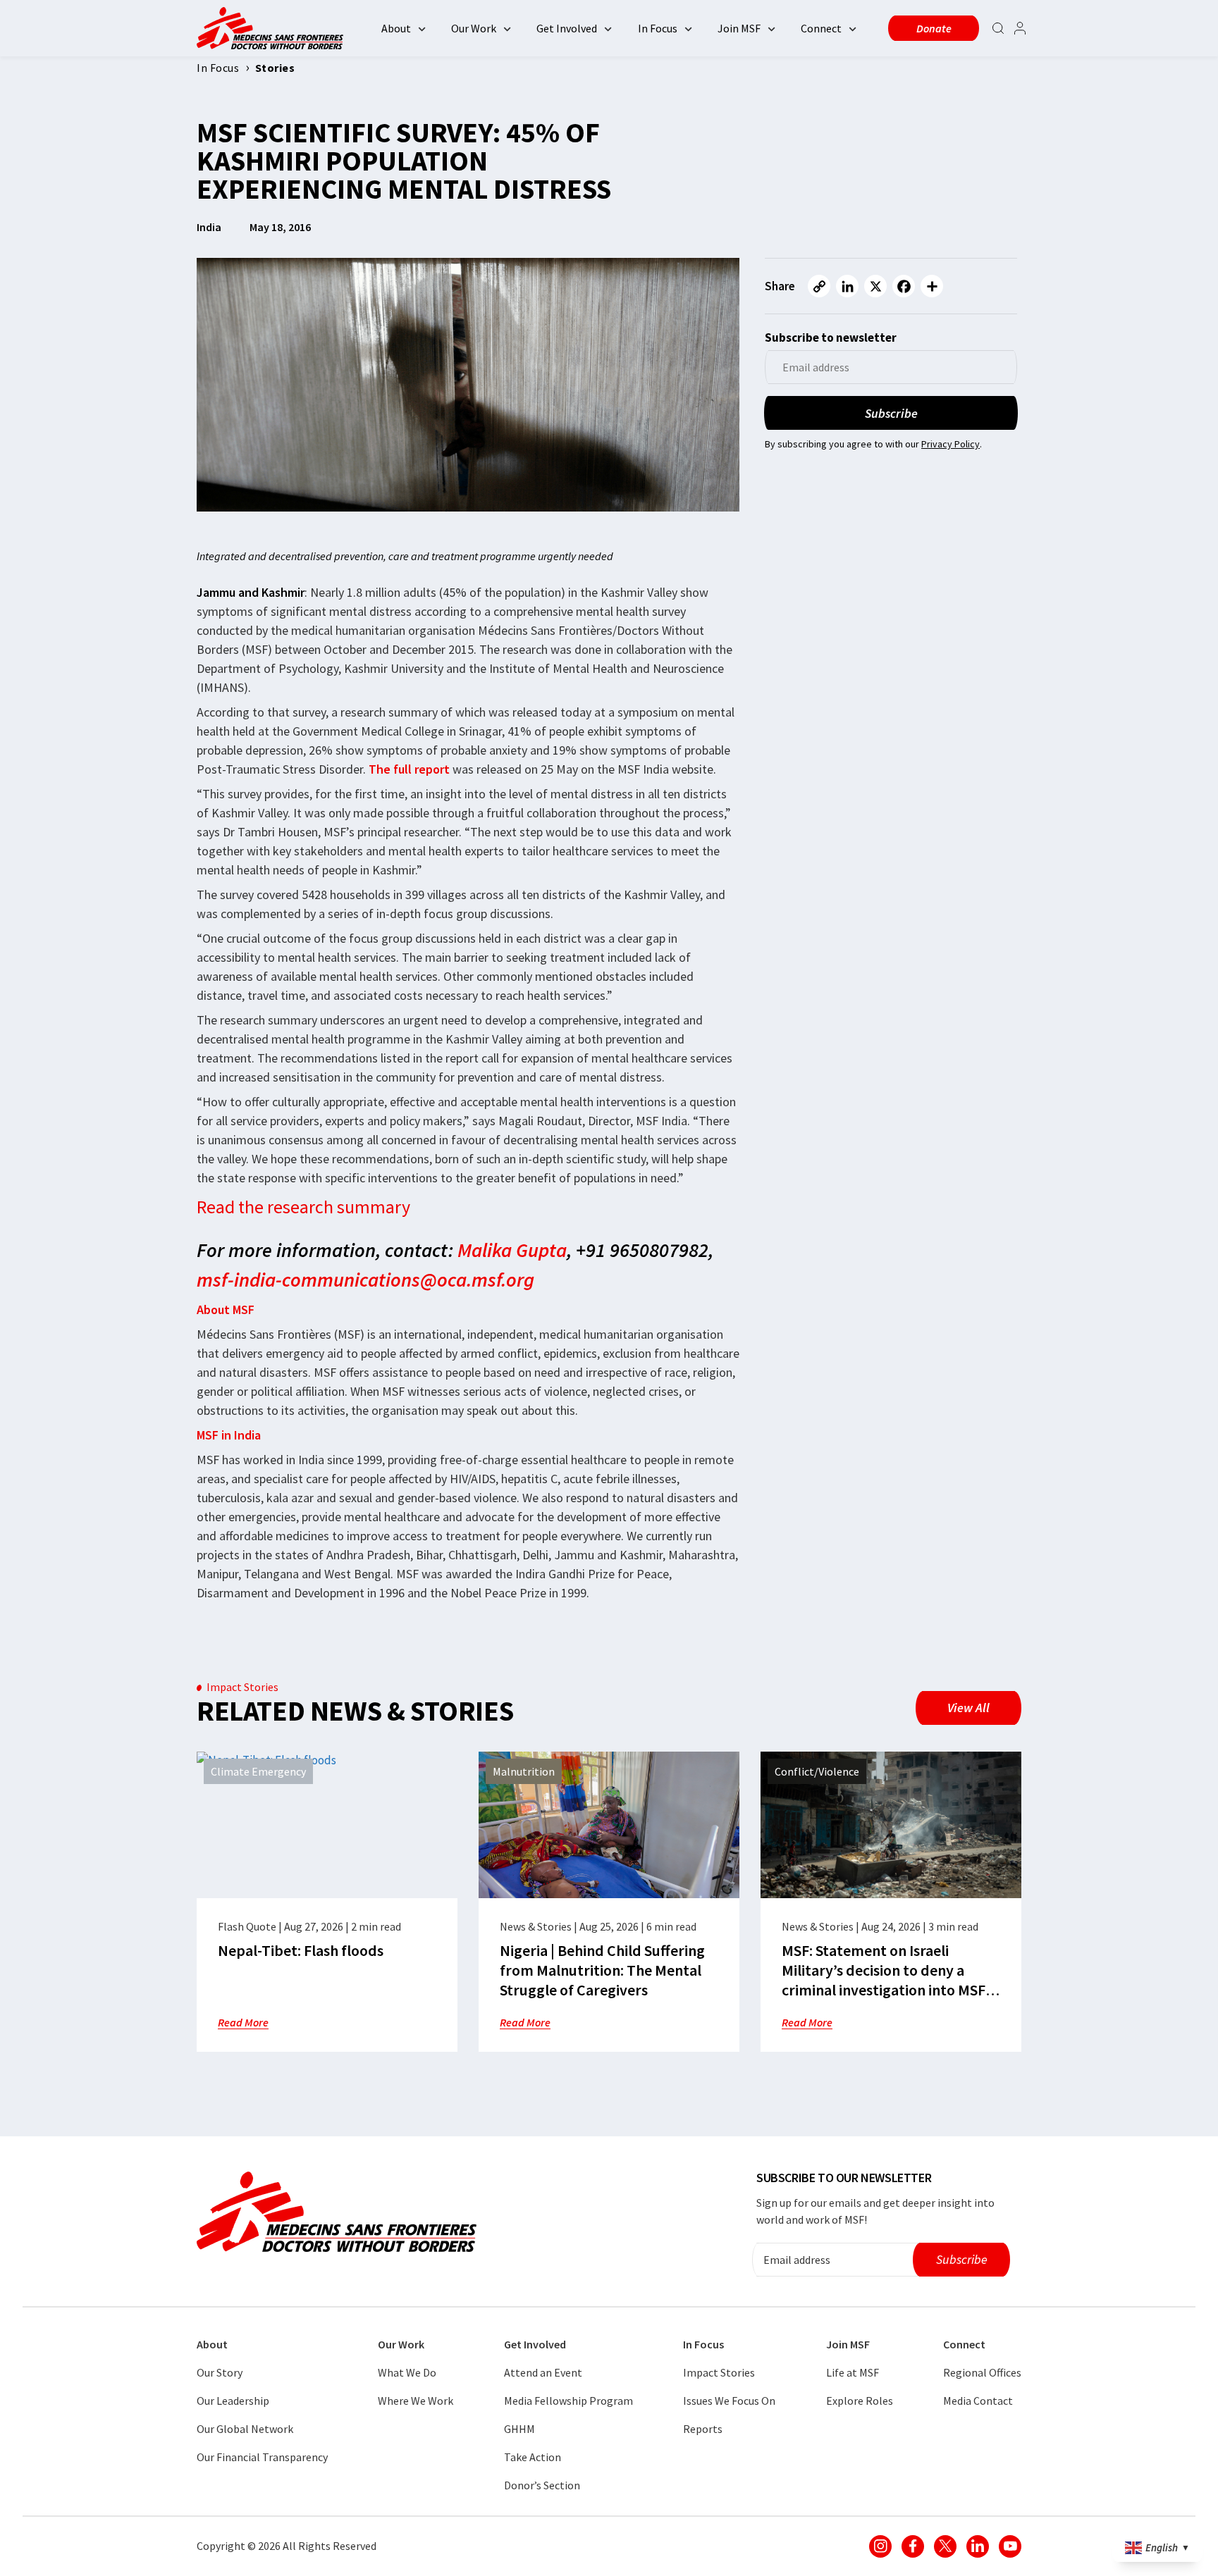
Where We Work (416, 2401)
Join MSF (739, 28)
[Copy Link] (819, 286)
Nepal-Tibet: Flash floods (301, 1950)
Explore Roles (860, 2401)
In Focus (658, 28)
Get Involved (567, 28)
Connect (821, 28)
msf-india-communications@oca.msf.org (365, 1280)
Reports (703, 2429)
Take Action (533, 2457)
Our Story (220, 2372)
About (396, 28)
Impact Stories (719, 2372)
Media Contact (978, 2401)
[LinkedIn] (847, 286)
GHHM (519, 2429)
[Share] (932, 286)
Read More (243, 2022)
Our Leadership (233, 2401)
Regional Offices (982, 2372)
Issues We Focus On (729, 2401)
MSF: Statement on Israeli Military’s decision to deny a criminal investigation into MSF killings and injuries (884, 1980)
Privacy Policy (951, 444)
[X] (875, 286)
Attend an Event (543, 2372)
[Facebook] (904, 286)
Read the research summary (303, 1207)
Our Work (474, 28)
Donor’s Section (542, 2485)
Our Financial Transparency (262, 2457)
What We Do (407, 2372)
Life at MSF (853, 2372)
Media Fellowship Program (568, 2401)
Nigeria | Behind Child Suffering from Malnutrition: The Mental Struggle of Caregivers (602, 1970)
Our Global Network (245, 2429)
